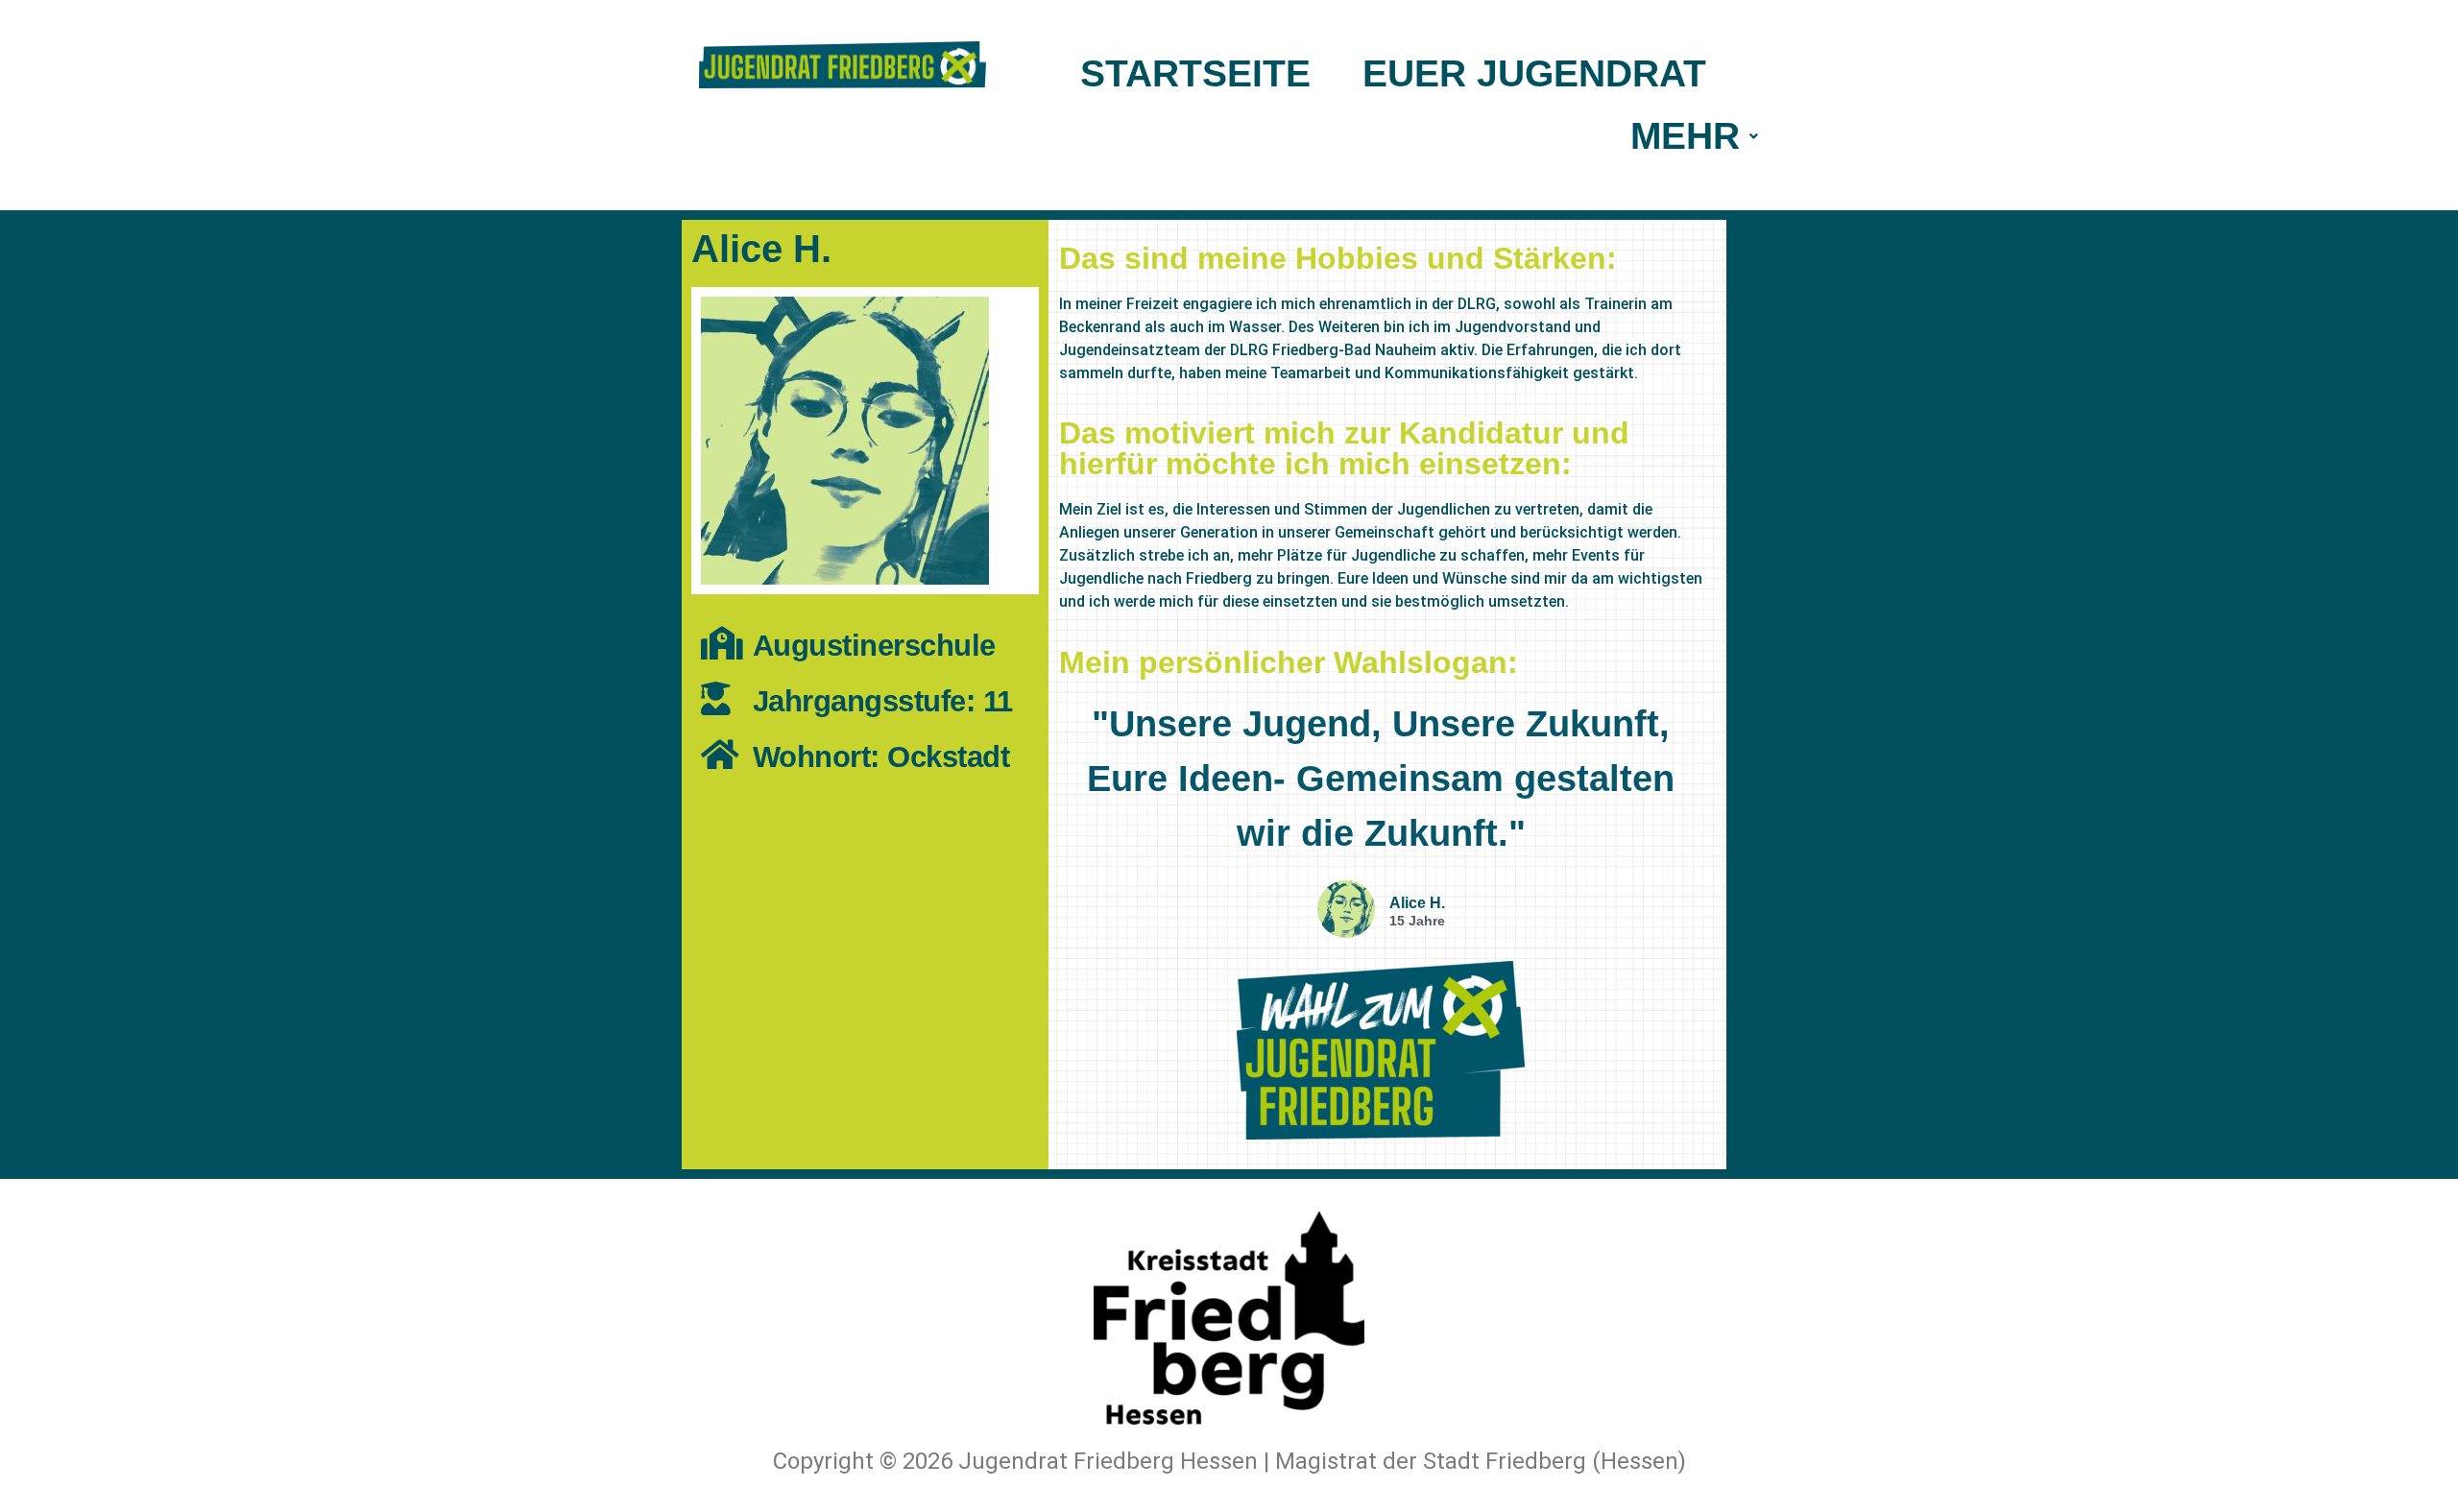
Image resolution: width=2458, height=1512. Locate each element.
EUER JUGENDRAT (1534, 73)
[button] (1694, 136)
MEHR (1685, 136)
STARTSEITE (1195, 73)
